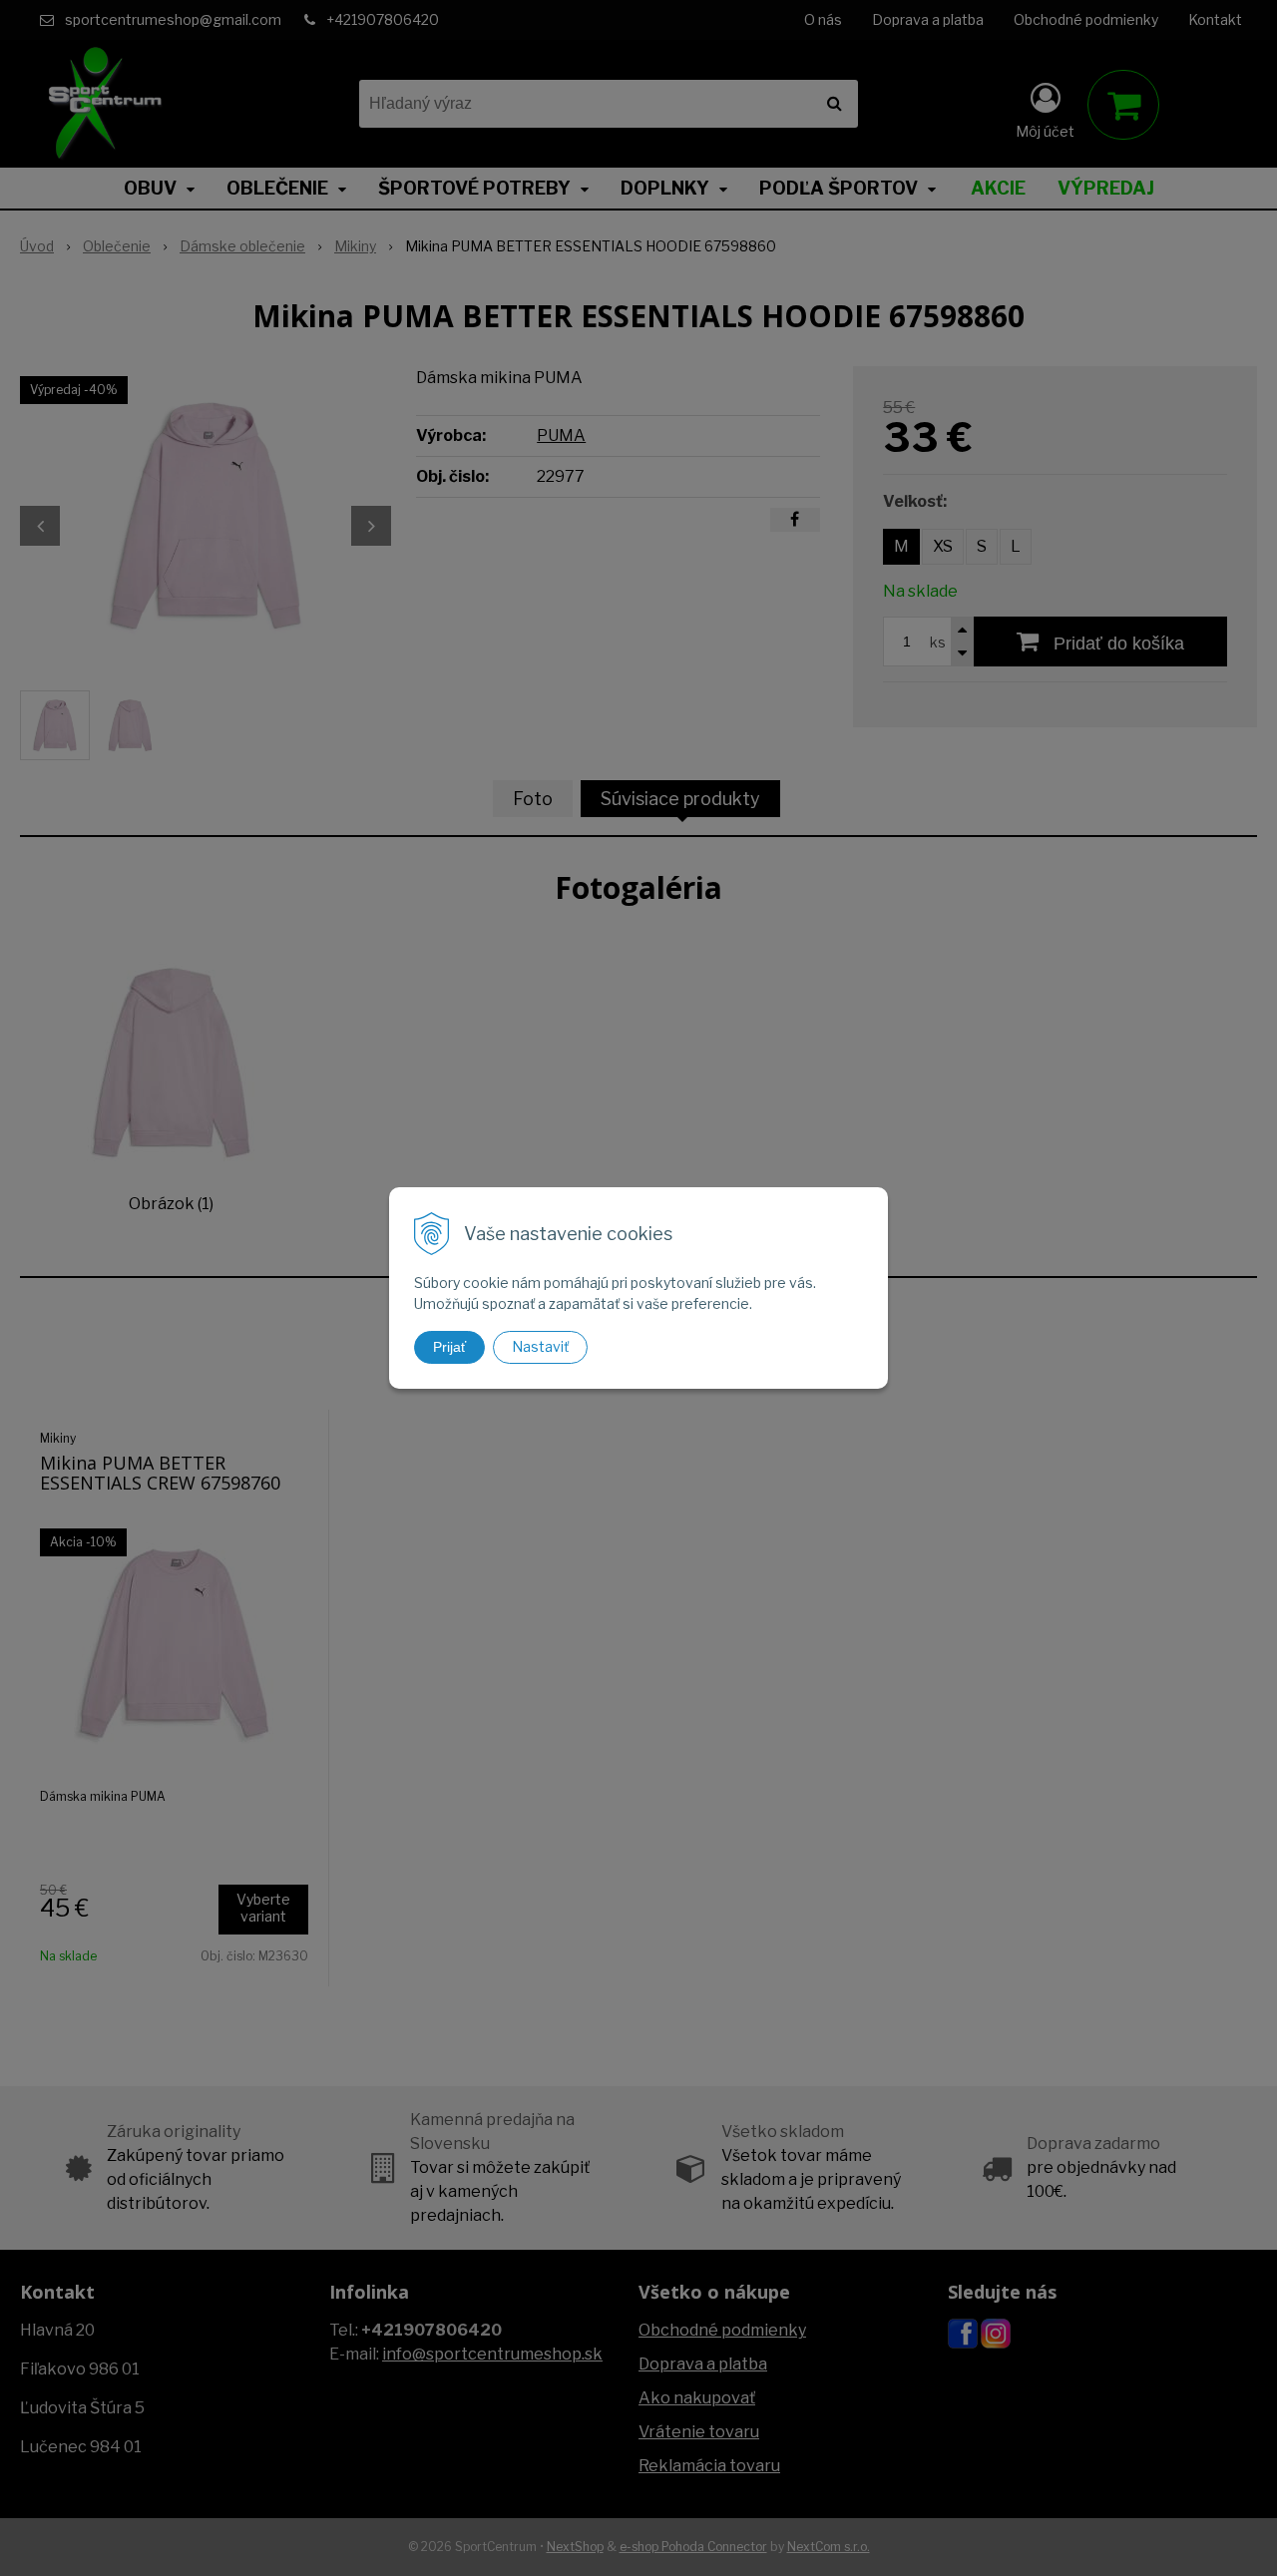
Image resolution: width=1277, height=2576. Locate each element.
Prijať (449, 1347)
